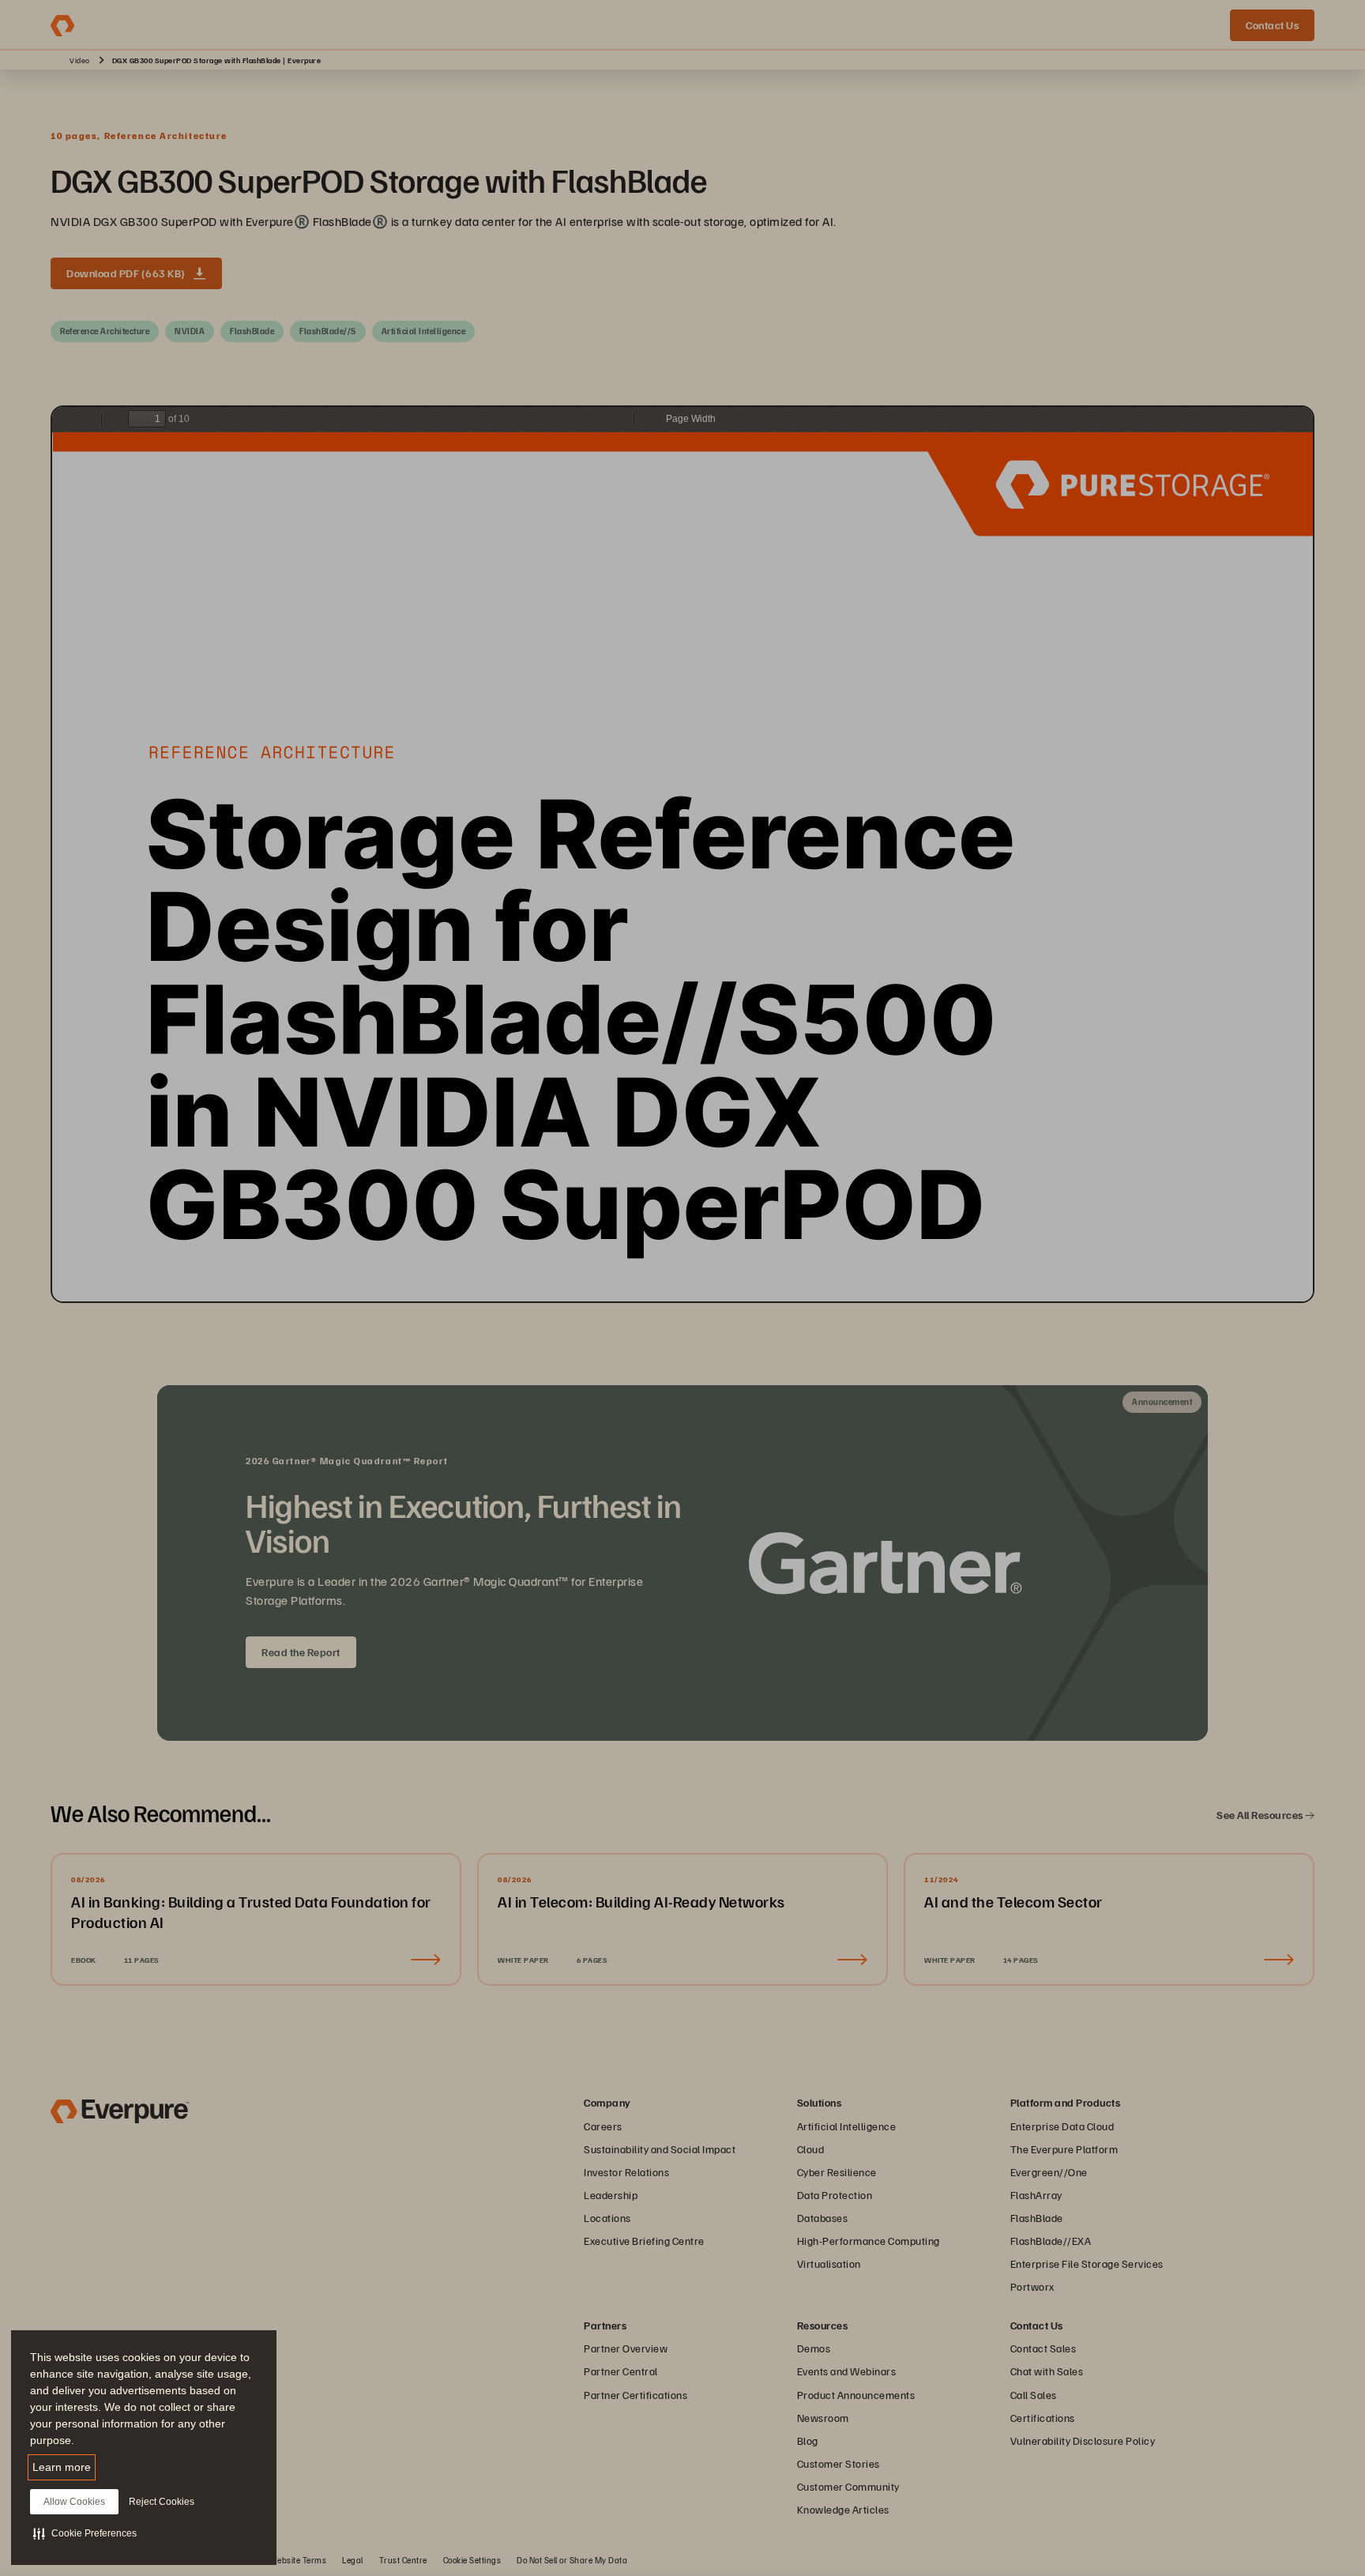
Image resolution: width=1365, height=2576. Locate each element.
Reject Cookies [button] (162, 2502)
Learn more (62, 2467)
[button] (85, 2533)
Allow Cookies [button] (74, 2502)
